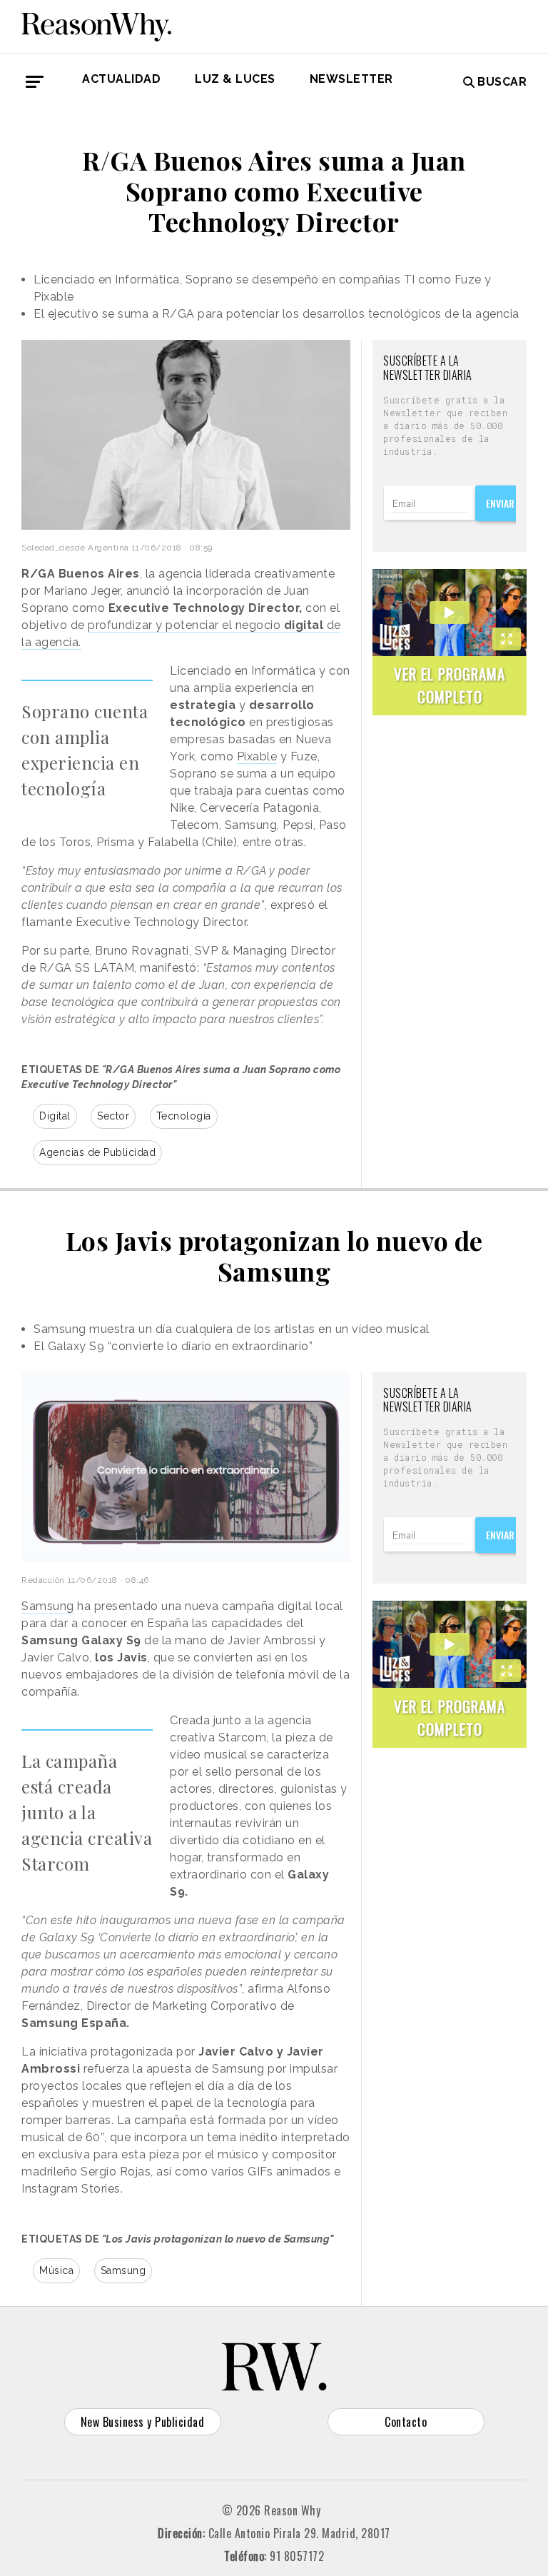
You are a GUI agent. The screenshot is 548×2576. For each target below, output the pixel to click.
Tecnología (184, 1116)
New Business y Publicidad (143, 2422)
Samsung (48, 1606)
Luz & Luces (235, 79)
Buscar (502, 82)
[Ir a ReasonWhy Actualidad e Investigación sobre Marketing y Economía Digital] (96, 24)
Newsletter (351, 79)
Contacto (406, 2422)
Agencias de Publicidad (97, 1152)
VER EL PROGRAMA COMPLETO (450, 685)
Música (56, 2270)
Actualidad (121, 79)
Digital (55, 1116)
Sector (113, 1116)
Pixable (257, 756)
